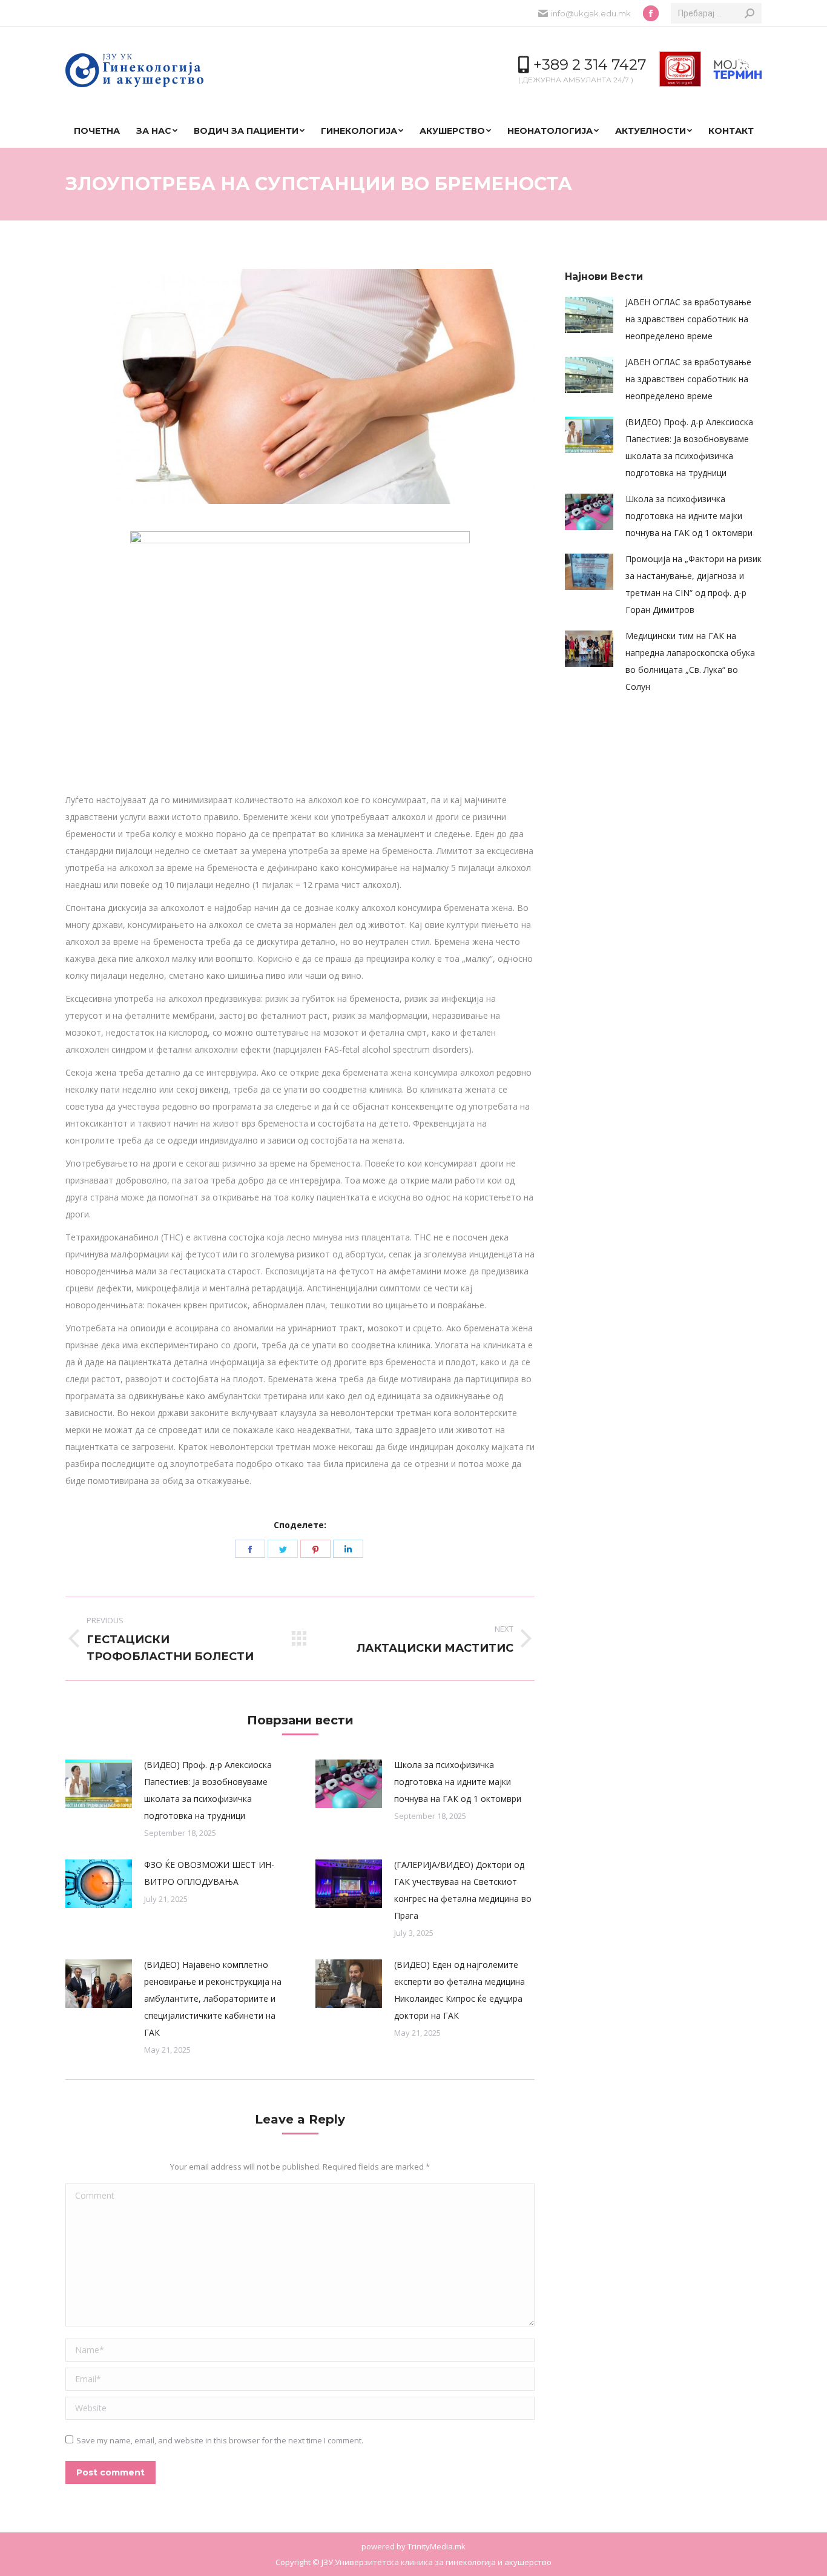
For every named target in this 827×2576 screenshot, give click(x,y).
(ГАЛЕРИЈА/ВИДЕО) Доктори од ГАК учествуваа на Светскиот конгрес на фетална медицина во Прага (463, 1890)
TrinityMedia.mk (437, 2546)
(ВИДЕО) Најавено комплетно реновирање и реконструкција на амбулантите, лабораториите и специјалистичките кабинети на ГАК (213, 1998)
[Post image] (99, 1784)
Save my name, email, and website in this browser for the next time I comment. (220, 2440)
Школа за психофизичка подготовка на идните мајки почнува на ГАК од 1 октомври (458, 1782)
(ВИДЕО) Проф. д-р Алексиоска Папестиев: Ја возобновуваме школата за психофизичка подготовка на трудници (208, 1790)
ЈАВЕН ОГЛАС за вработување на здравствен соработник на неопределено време (688, 319)
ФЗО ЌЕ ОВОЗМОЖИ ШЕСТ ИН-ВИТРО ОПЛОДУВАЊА (209, 1873)
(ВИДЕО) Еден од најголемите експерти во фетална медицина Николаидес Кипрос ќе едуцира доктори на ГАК (460, 1990)
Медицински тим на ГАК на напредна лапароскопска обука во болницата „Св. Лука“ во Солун (690, 661)
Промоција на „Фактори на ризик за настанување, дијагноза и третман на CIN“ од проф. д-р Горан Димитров (694, 584)
